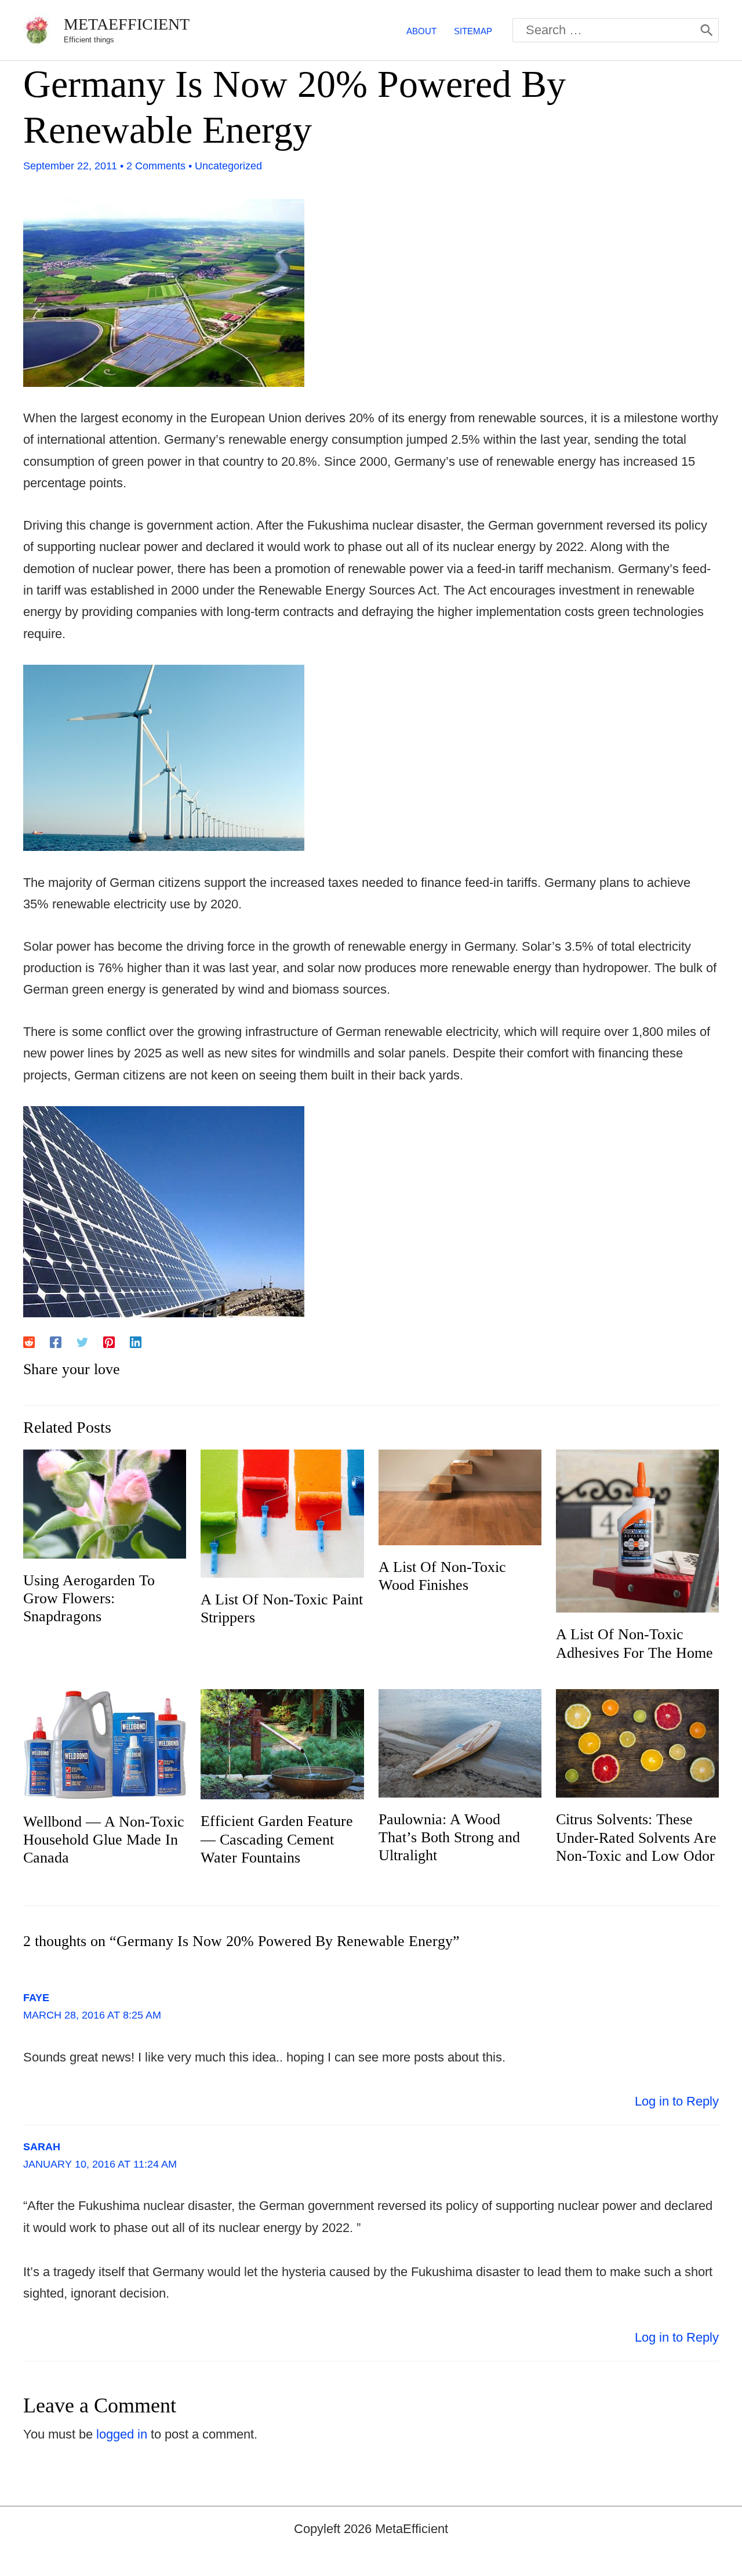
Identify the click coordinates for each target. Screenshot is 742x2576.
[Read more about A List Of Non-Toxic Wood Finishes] (460, 1496)
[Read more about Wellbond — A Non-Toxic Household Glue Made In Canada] (105, 1743)
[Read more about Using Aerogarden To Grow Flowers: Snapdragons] (105, 1503)
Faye (36, 1998)
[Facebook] (56, 1341)
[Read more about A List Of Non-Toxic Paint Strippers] (282, 1512)
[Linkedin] (136, 1341)
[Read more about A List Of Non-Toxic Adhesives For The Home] (637, 1530)
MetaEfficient (127, 24)
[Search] (707, 30)
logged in (122, 2434)
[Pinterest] (109, 1341)
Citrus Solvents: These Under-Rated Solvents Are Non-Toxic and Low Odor (636, 1837)
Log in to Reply (677, 2101)
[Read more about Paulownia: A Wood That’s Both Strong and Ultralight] (460, 1742)
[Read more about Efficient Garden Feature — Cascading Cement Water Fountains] (282, 1743)
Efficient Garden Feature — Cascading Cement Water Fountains (277, 1839)
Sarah (42, 2147)
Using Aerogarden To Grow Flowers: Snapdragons (89, 1598)
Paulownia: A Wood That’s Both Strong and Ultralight (449, 1837)
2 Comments (156, 166)
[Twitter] (82, 1341)
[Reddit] (29, 1341)
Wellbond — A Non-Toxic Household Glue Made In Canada (104, 1840)
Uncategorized (228, 166)
